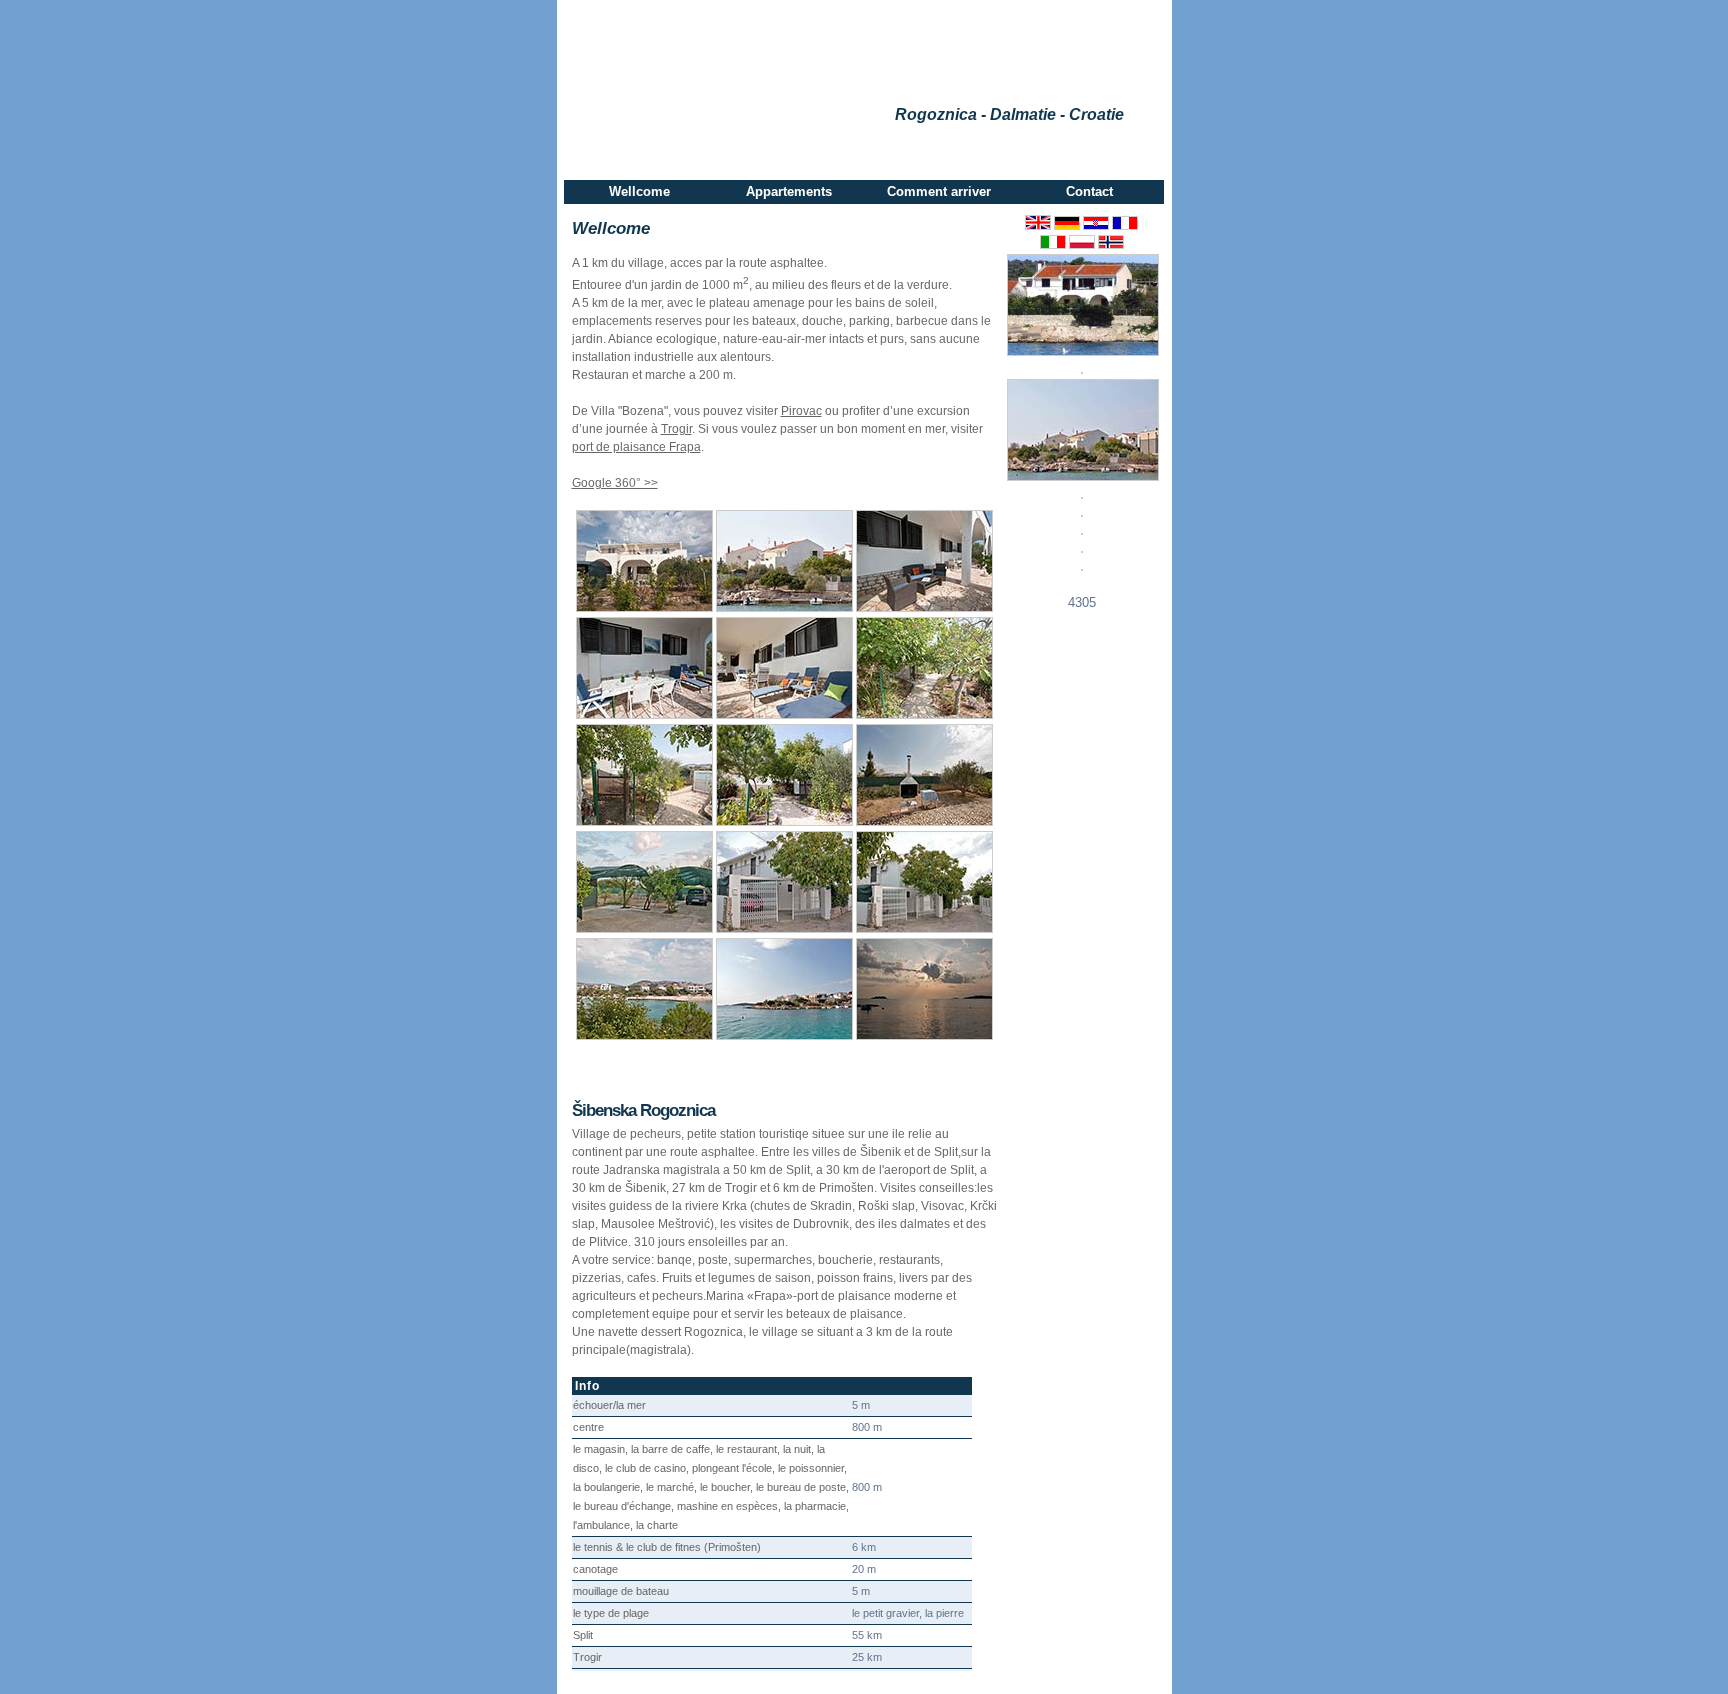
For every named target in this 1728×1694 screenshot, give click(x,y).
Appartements (789, 191)
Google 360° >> (615, 483)
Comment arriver (939, 191)
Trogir (676, 429)
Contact (1089, 191)
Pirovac (801, 411)
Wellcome (639, 191)
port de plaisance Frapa (636, 447)
